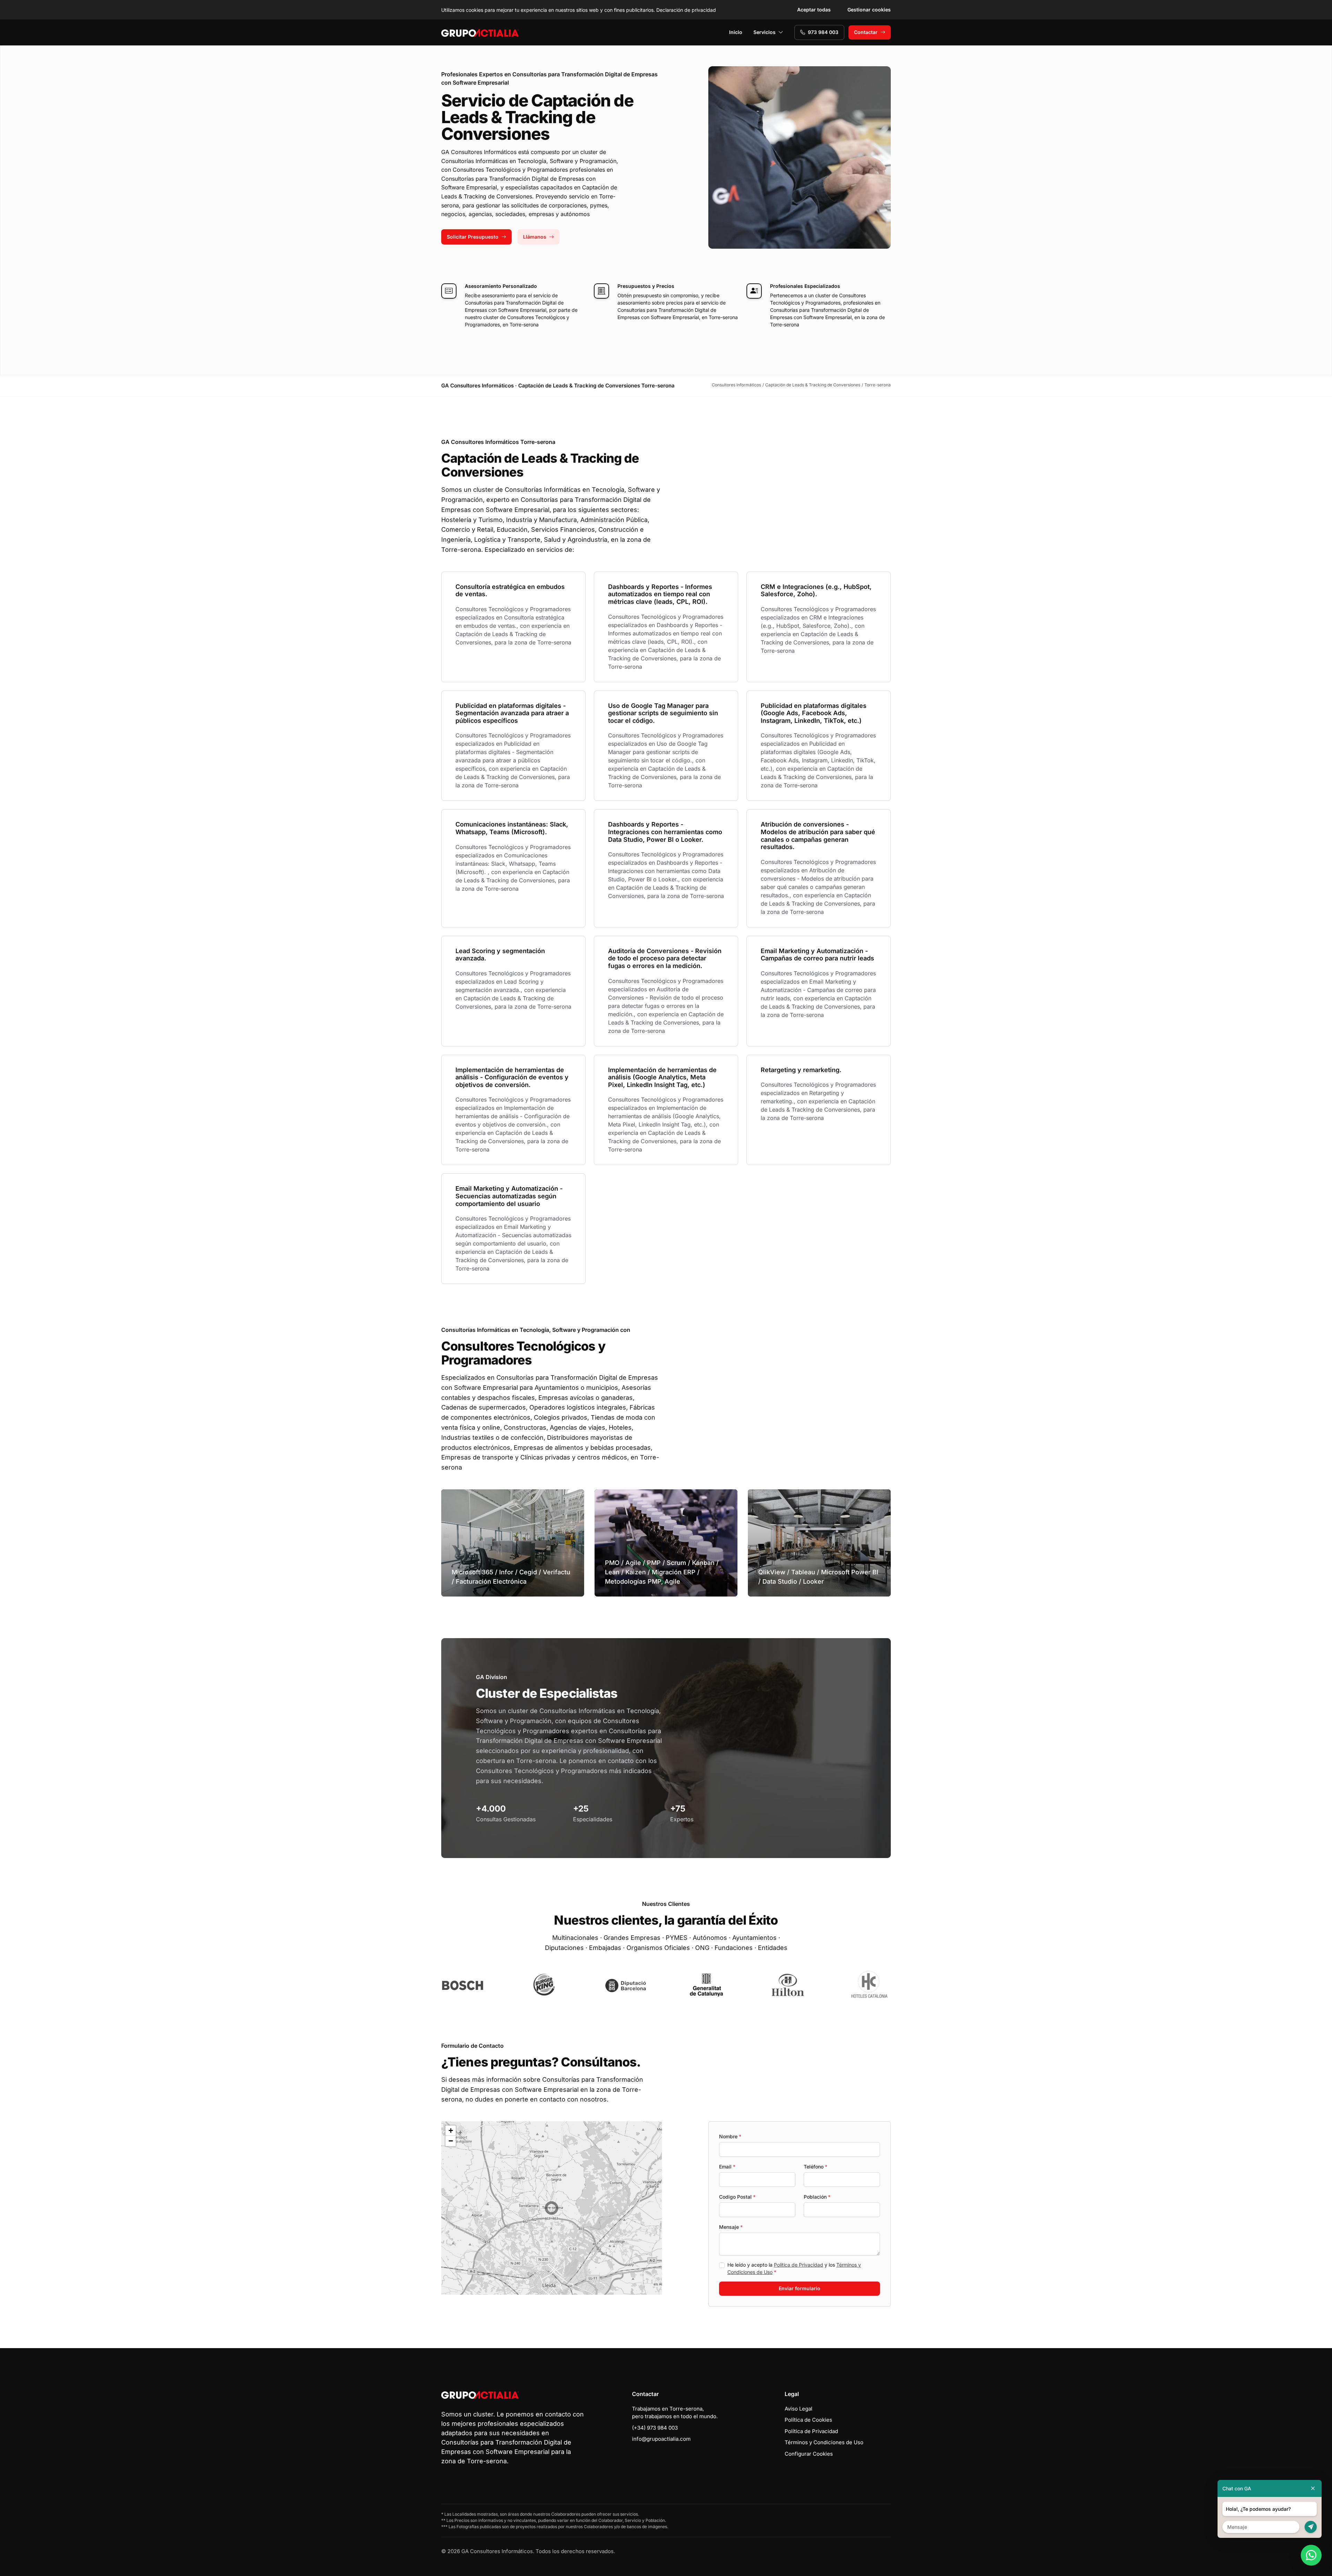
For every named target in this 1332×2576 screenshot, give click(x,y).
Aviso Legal (799, 2409)
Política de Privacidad (799, 2265)
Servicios (765, 32)
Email (727, 2167)
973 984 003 (823, 32)
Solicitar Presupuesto (473, 237)
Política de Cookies (808, 2420)
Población (817, 2197)
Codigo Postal (737, 2197)
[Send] (1311, 2527)
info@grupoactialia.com (661, 2439)
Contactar (866, 32)
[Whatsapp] (1311, 2555)
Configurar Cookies (809, 2454)
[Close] (1313, 2488)
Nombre (730, 2136)
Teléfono (816, 2167)
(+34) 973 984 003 (655, 2428)
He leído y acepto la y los (794, 2268)
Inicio (736, 32)
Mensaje (731, 2227)
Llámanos (535, 237)
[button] (552, 2208)
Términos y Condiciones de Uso (824, 2442)
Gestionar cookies (869, 10)
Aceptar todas (814, 10)
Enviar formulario (800, 2288)
